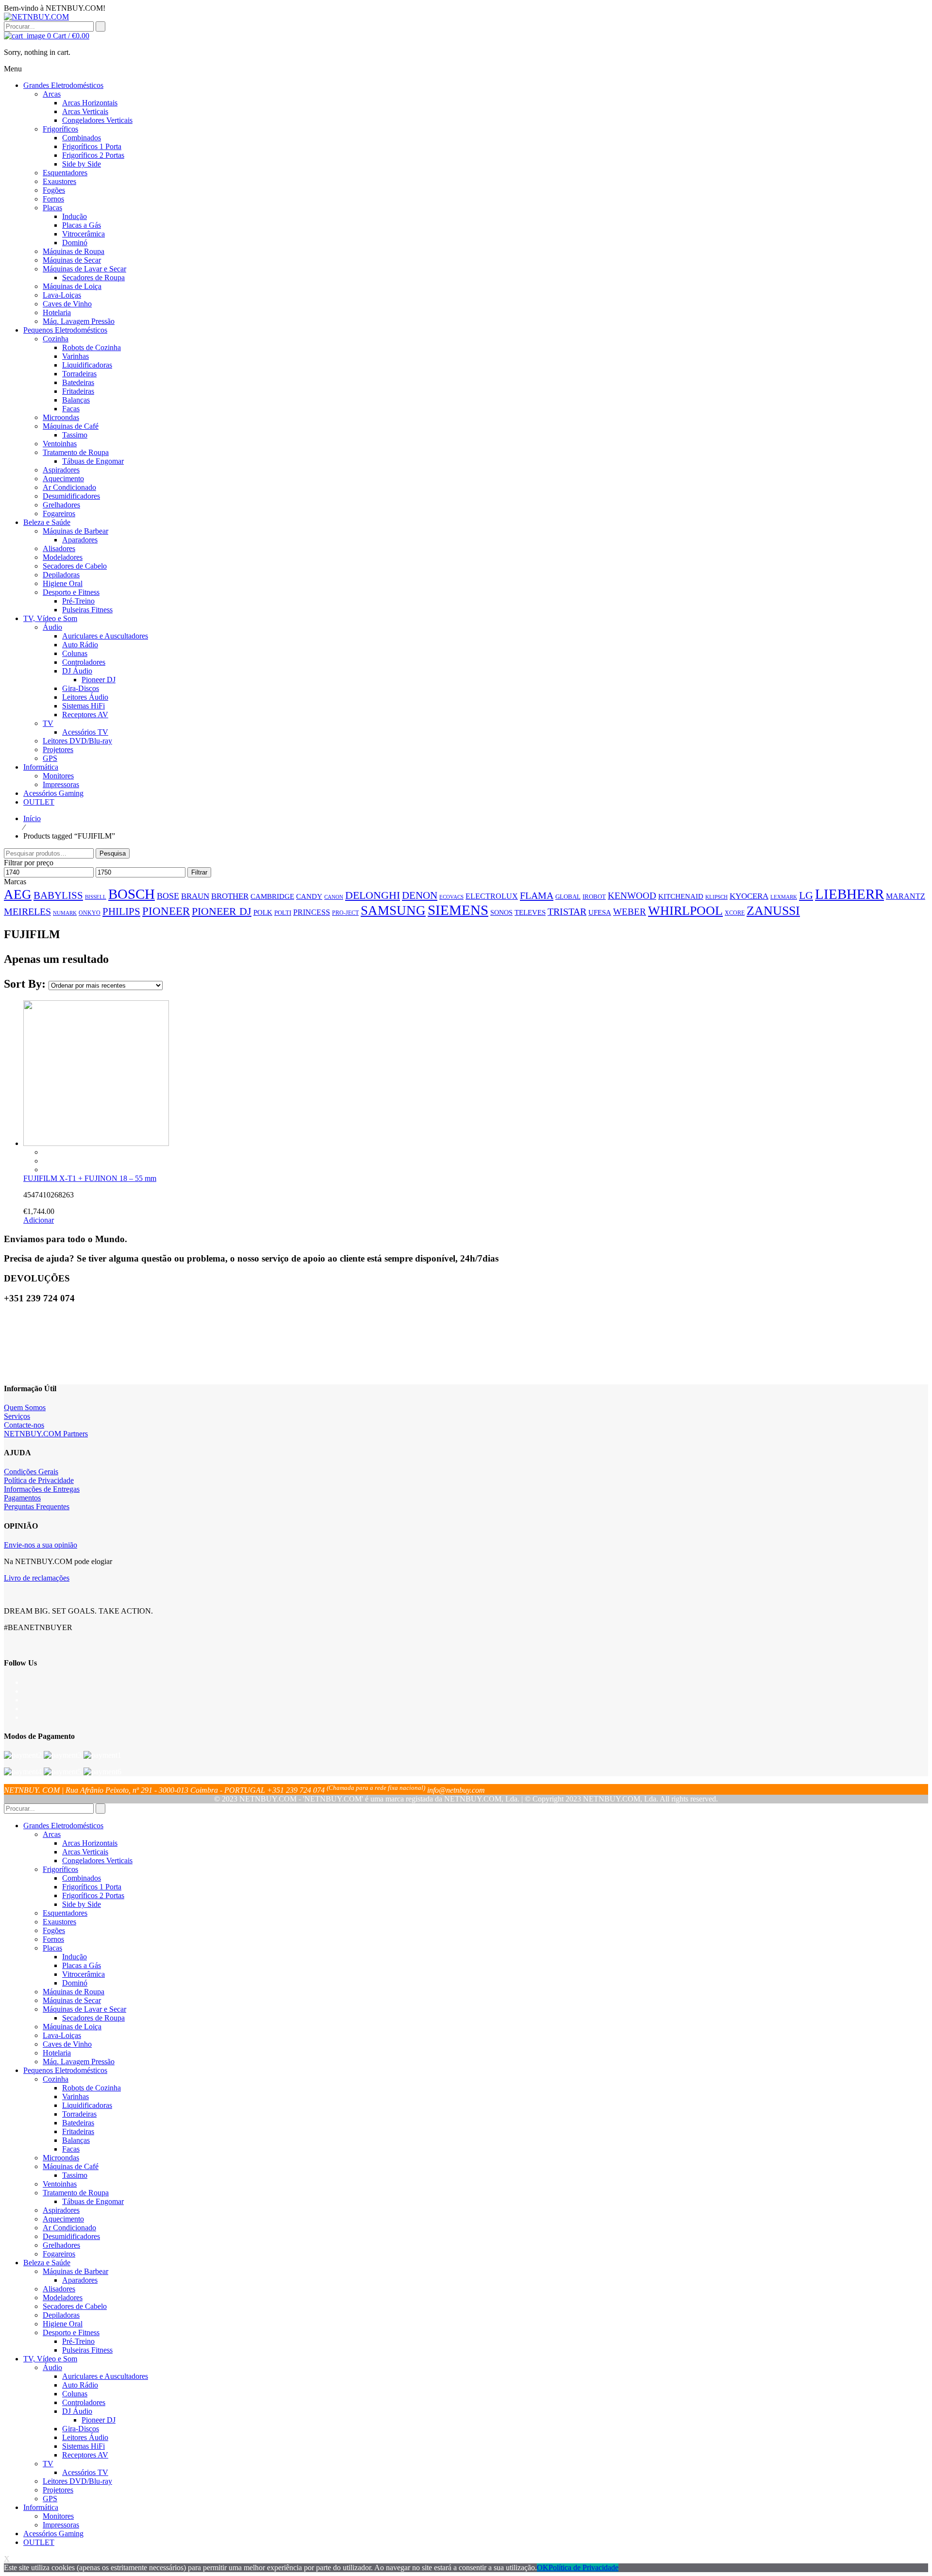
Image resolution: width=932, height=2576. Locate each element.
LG (806, 895)
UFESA (600, 912)
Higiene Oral (63, 2324)
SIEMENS (458, 910)
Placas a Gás (82, 1965)
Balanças (76, 2140)
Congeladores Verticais (97, 1860)
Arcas (52, 1834)
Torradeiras (79, 2114)
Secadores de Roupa (93, 2018)
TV (48, 2464)
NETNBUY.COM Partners (46, 1434)
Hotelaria (57, 2053)
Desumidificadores (71, 2236)
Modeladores (63, 2298)
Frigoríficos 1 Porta (92, 1887)
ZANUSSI (773, 911)
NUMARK (65, 913)
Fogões (54, 1930)
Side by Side (82, 1904)
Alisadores (59, 2289)
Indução (75, 1957)
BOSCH (132, 894)
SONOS (501, 912)
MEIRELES (27, 911)
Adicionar (39, 1220)
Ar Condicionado (69, 2228)
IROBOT (594, 897)
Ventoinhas (60, 2184)
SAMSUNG (393, 910)
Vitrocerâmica (83, 1974)
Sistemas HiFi (83, 2446)
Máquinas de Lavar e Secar (84, 2009)
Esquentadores (65, 1913)
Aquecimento (63, 2219)
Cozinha (56, 2079)
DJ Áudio (77, 2411)
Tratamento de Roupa (76, 2193)
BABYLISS (58, 895)
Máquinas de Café (71, 2166)
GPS (50, 2499)
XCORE (735, 913)
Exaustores (59, 1922)
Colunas (75, 2394)
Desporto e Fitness (71, 2332)
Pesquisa (113, 853)
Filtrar (199, 872)
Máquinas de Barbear (75, 2271)
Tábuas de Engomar (93, 2201)
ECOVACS (451, 897)
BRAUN (195, 896)
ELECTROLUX (492, 896)
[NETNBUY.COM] (36, 17)
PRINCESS (312, 912)
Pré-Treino (78, 2341)
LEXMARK (784, 897)
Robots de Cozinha (92, 2088)
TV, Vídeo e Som (50, 2359)
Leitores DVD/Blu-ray (77, 2481)
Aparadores (80, 2280)
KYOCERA (749, 896)
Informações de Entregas (42, 1489)
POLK (263, 912)
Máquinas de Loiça (72, 2027)
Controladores (84, 2402)
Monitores (58, 2516)
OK (543, 2568)
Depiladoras (61, 2315)
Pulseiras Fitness (87, 2350)
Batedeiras (78, 2123)
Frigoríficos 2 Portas (93, 1895)
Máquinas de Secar (72, 2000)
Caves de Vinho (67, 2044)
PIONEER (166, 911)
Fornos (53, 1939)
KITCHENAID (681, 896)
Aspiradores (61, 2210)
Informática (41, 2507)
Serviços (17, 1416)
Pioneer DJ (99, 2420)
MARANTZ (906, 896)
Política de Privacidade (39, 1480)
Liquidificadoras (87, 2105)
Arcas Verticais (85, 1852)
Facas (71, 2149)
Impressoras (61, 2525)
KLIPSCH (716, 897)
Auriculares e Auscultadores (105, 2376)
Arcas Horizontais (90, 1843)
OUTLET (39, 2542)
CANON (334, 897)
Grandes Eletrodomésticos (63, 1826)
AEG (18, 894)
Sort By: (26, 984)
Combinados (82, 1878)
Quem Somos (25, 1407)
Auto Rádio (80, 2385)
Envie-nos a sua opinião (41, 1545)
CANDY (309, 896)
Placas (52, 1948)
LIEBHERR (849, 894)
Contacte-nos (24, 1425)
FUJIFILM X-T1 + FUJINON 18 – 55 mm (90, 1178)
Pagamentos (22, 1498)
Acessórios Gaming (53, 2534)
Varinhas (75, 2096)
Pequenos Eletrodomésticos (65, 2070)
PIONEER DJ (222, 911)
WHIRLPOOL (685, 911)
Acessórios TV (85, 2472)
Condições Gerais (31, 1472)
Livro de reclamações (37, 1578)
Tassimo (75, 2175)
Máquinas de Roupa (74, 1992)
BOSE (168, 896)
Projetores (58, 2490)
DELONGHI (373, 895)
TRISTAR (567, 911)
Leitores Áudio (85, 2437)
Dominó (75, 1983)
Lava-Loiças (62, 2035)
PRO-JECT (345, 913)
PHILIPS (121, 911)
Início (32, 818)
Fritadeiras (78, 2131)
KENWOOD (632, 896)
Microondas (61, 2158)
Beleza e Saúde (47, 2263)
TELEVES (530, 912)
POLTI (283, 913)
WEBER (630, 912)
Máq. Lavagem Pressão (79, 2062)
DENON (420, 895)
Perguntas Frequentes (37, 1507)
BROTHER (230, 896)
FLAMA (537, 895)
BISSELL (96, 897)
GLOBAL (568, 897)
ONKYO (90, 913)
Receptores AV (85, 2455)
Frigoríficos (60, 1869)
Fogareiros (59, 2254)
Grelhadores (61, 2245)
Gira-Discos (81, 2429)
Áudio (52, 2367)
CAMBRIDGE (272, 896)
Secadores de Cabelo (75, 2306)
